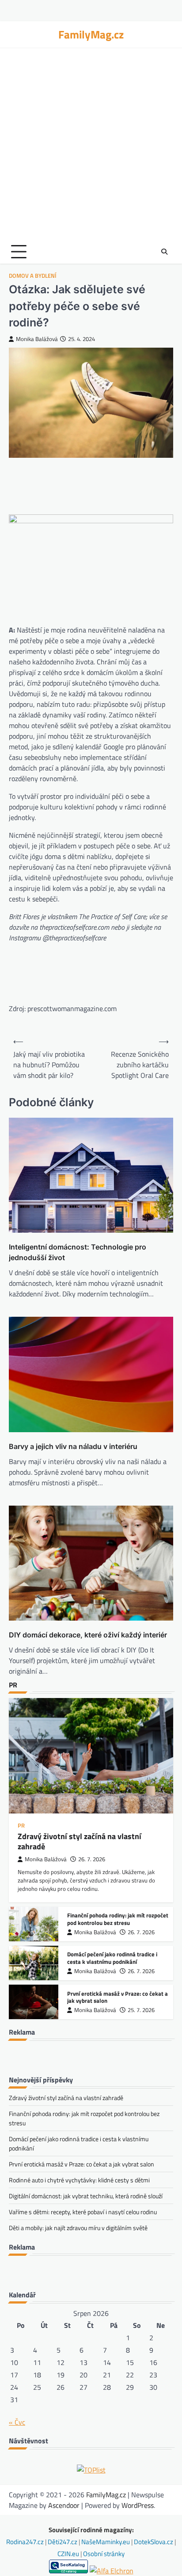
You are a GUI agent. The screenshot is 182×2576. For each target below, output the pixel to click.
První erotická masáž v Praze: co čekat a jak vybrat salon (118, 1997)
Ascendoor (64, 2505)
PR (21, 1826)
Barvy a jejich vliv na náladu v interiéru (73, 1446)
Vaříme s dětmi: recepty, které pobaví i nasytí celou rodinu (83, 2212)
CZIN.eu (69, 2554)
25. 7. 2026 (141, 2010)
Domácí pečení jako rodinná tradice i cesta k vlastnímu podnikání (112, 1958)
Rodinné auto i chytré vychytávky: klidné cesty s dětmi (79, 2180)
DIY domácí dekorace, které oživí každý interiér (88, 1635)
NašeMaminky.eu (106, 2542)
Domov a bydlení (33, 276)
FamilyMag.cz (91, 34)
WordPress (138, 2505)
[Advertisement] (91, 144)
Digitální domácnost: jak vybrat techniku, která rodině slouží (86, 2196)
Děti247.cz (63, 2542)
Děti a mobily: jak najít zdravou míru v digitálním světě (78, 2228)
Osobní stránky (104, 2554)
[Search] (164, 252)
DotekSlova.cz (154, 2542)
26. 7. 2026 (92, 1859)
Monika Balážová (37, 339)
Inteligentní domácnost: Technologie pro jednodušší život (78, 1252)
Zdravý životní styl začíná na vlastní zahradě (80, 1841)
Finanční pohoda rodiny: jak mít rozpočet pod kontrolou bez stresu (118, 1919)
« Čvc (17, 2422)
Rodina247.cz (26, 2542)
